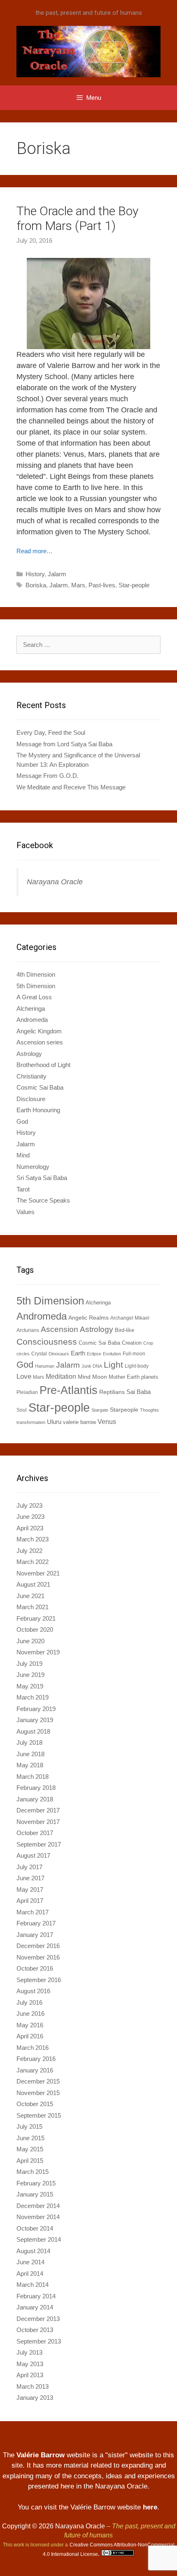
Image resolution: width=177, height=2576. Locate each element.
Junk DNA (92, 1366)
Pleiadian (27, 1392)
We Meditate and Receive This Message (71, 787)
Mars (78, 585)
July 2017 (29, 1867)
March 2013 (33, 2386)
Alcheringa (31, 1009)
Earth (78, 1353)
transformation (31, 1422)
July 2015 (29, 2126)
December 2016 (38, 1946)
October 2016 (35, 1968)
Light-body (137, 1366)
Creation (132, 1343)
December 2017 (38, 1810)
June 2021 (30, 1596)
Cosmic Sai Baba (40, 1087)
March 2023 (33, 1539)
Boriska (36, 585)
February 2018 (36, 1788)
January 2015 (35, 2194)
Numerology (33, 1167)
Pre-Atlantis (69, 1390)
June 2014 (30, 2262)
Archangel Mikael (130, 1318)
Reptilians (112, 1392)
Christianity (31, 1076)
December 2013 (38, 2319)
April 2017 (30, 1901)
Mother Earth (124, 1377)
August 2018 (33, 1731)
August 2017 (33, 1855)
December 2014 (38, 2206)
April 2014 (30, 2274)
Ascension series (40, 1042)
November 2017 (38, 1822)
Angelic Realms (88, 1318)
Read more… (35, 551)
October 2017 (35, 1833)
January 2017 (35, 1935)
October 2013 (35, 2330)
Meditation (61, 1376)
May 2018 (30, 1765)
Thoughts (149, 1410)
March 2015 (33, 2172)
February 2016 (36, 2059)
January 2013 (35, 2398)
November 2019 (38, 1652)
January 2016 (35, 2070)
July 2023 (29, 1505)
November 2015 (38, 2093)
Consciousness (47, 1342)
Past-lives (102, 585)
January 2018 (35, 1799)
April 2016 (30, 2036)
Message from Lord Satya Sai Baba (64, 744)
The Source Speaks (43, 1200)
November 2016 (38, 1957)
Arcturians (28, 1330)
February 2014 (36, 2296)
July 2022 (29, 1551)
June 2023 (30, 1517)
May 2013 (30, 2364)
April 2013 (30, 2375)
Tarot (23, 1189)
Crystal (39, 1354)
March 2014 (33, 2285)
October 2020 (35, 1630)
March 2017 (33, 1912)
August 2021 (33, 1584)
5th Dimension (36, 986)
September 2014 (39, 2239)
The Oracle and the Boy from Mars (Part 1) (77, 218)
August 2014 (33, 2251)
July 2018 (29, 1742)
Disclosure (31, 1099)
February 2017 (36, 1923)
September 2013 (39, 2341)
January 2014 (35, 2307)
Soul (22, 1410)
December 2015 (38, 2081)
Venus (107, 1421)
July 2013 (29, 2352)
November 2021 (38, 1573)
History (35, 574)
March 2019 (33, 1697)
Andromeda (32, 1020)
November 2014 (38, 2217)
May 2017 (30, 1889)
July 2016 (29, 2002)
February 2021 (36, 1618)
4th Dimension (36, 974)
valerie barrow (79, 1422)
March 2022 (33, 1562)
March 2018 (33, 1777)
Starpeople (124, 1410)
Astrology (29, 1054)
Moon (100, 1377)
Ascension (59, 1329)
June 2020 (30, 1641)
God (22, 1121)
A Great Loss (34, 997)
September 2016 (39, 1980)
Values (26, 1212)
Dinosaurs (59, 1354)
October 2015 (35, 2104)
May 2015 (30, 2149)
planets (150, 1377)
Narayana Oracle (55, 882)
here (150, 2507)
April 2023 (30, 1528)
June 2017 (30, 1878)
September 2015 (39, 2115)
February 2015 (36, 2183)
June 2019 (30, 1675)
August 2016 (33, 1991)
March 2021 (33, 1607)
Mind (23, 1155)
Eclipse (94, 1354)
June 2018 (30, 1754)
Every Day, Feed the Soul (51, 733)
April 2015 (30, 2161)
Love (24, 1376)
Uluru (54, 1422)
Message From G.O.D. (48, 776)
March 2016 (33, 2048)
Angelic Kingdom (39, 1031)
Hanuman (45, 1366)
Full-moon (134, 1354)
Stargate (100, 1410)
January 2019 (35, 1720)
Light (113, 1365)
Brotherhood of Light (43, 1065)
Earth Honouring (38, 1110)
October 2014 (35, 2228)
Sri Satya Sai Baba (42, 1178)
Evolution (112, 1354)
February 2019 (36, 1709)
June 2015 (30, 2138)
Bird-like (125, 1330)
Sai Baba (139, 1392)
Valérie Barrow (41, 2455)
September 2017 (39, 1844)
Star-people (134, 585)
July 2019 (29, 1664)
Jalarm (57, 574)
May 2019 (30, 1686)
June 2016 (30, 2014)
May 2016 (30, 2025)
